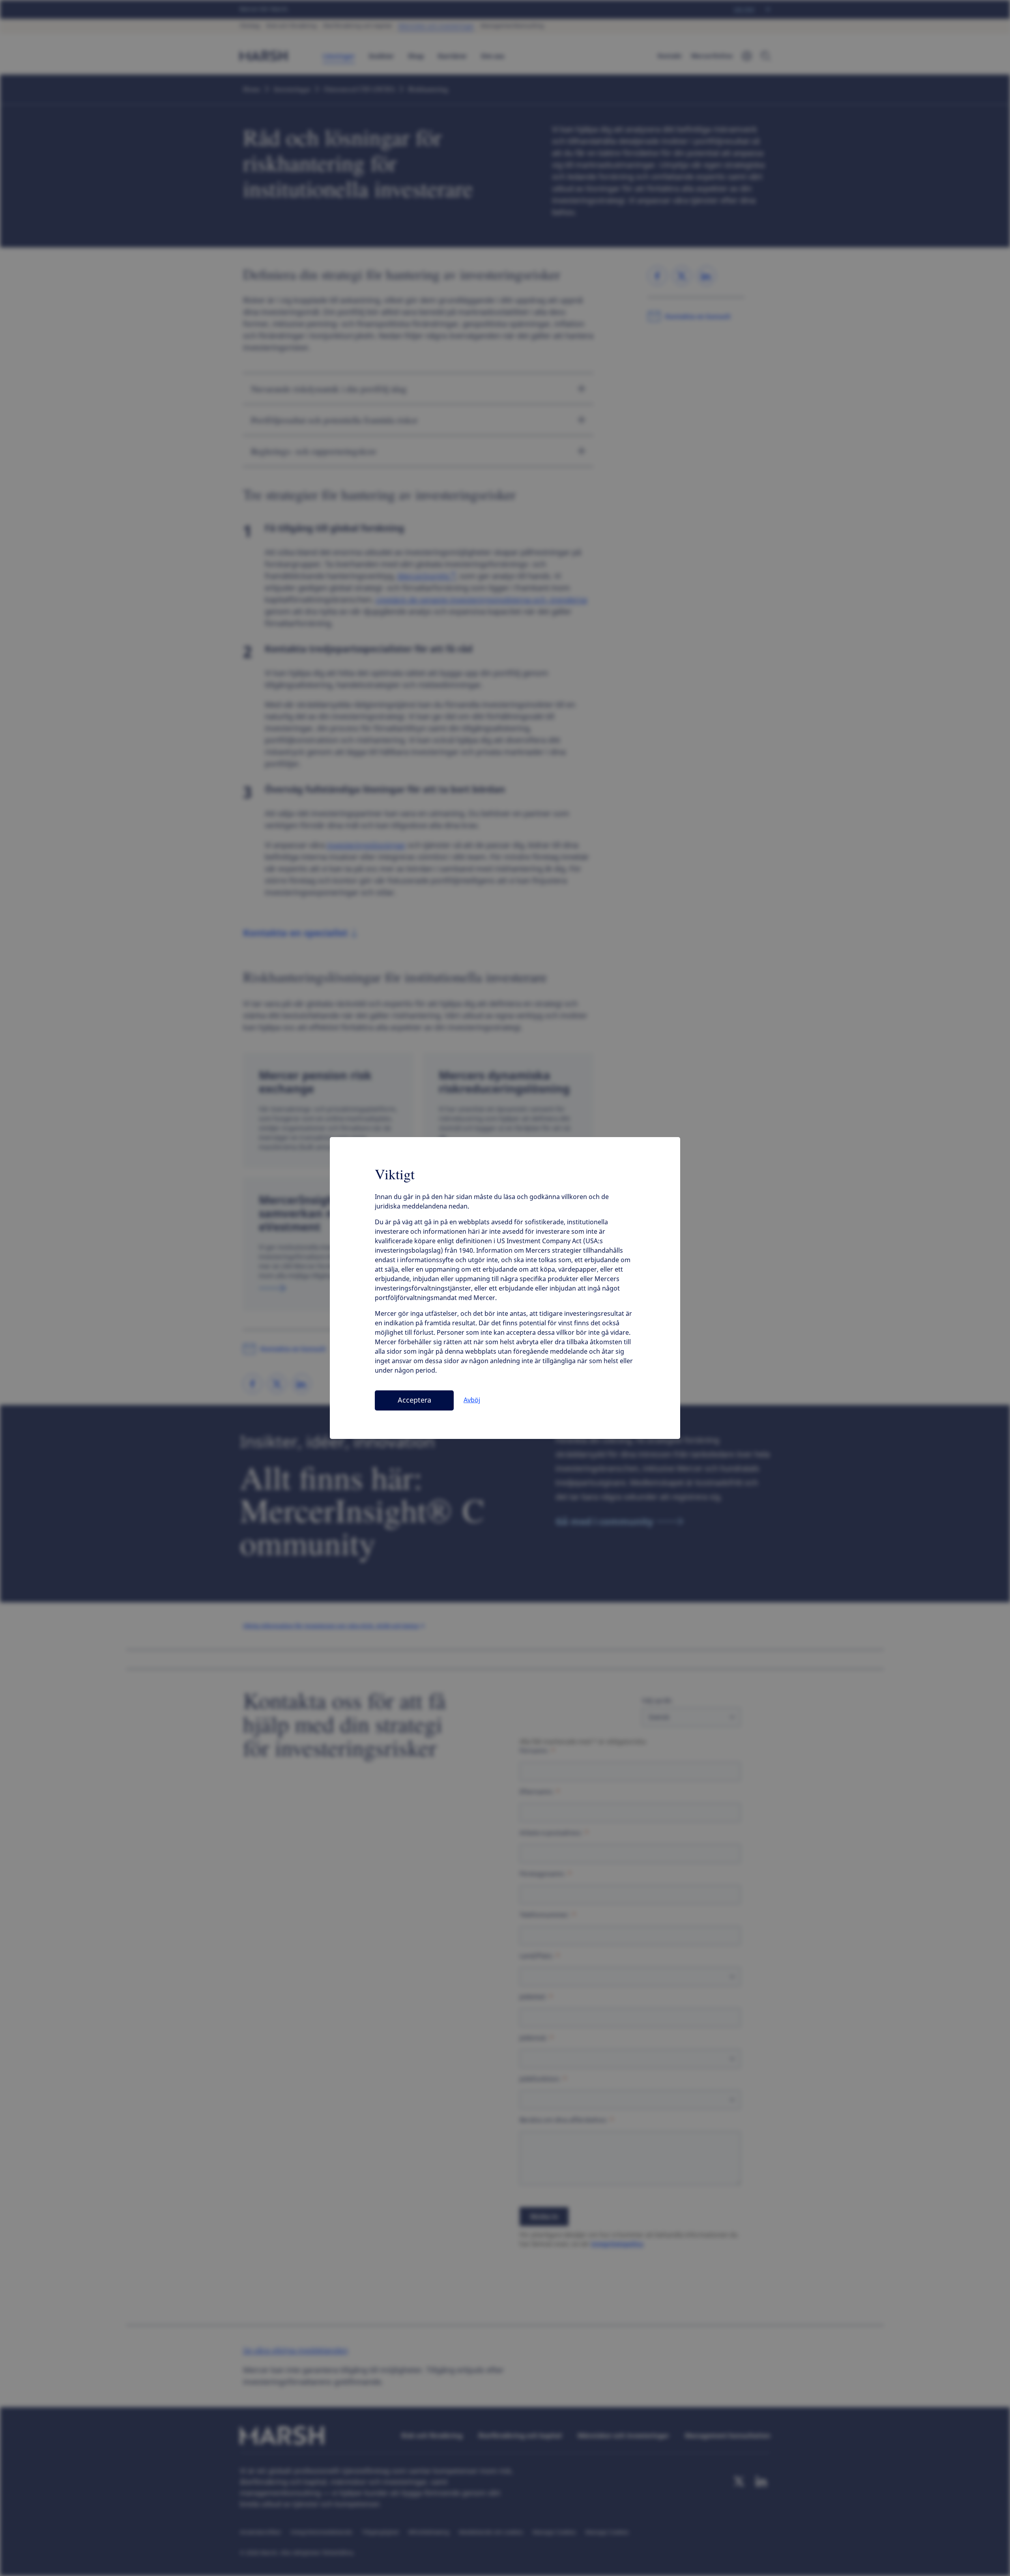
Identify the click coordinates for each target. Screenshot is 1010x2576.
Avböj (472, 1400)
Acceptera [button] (414, 1400)
